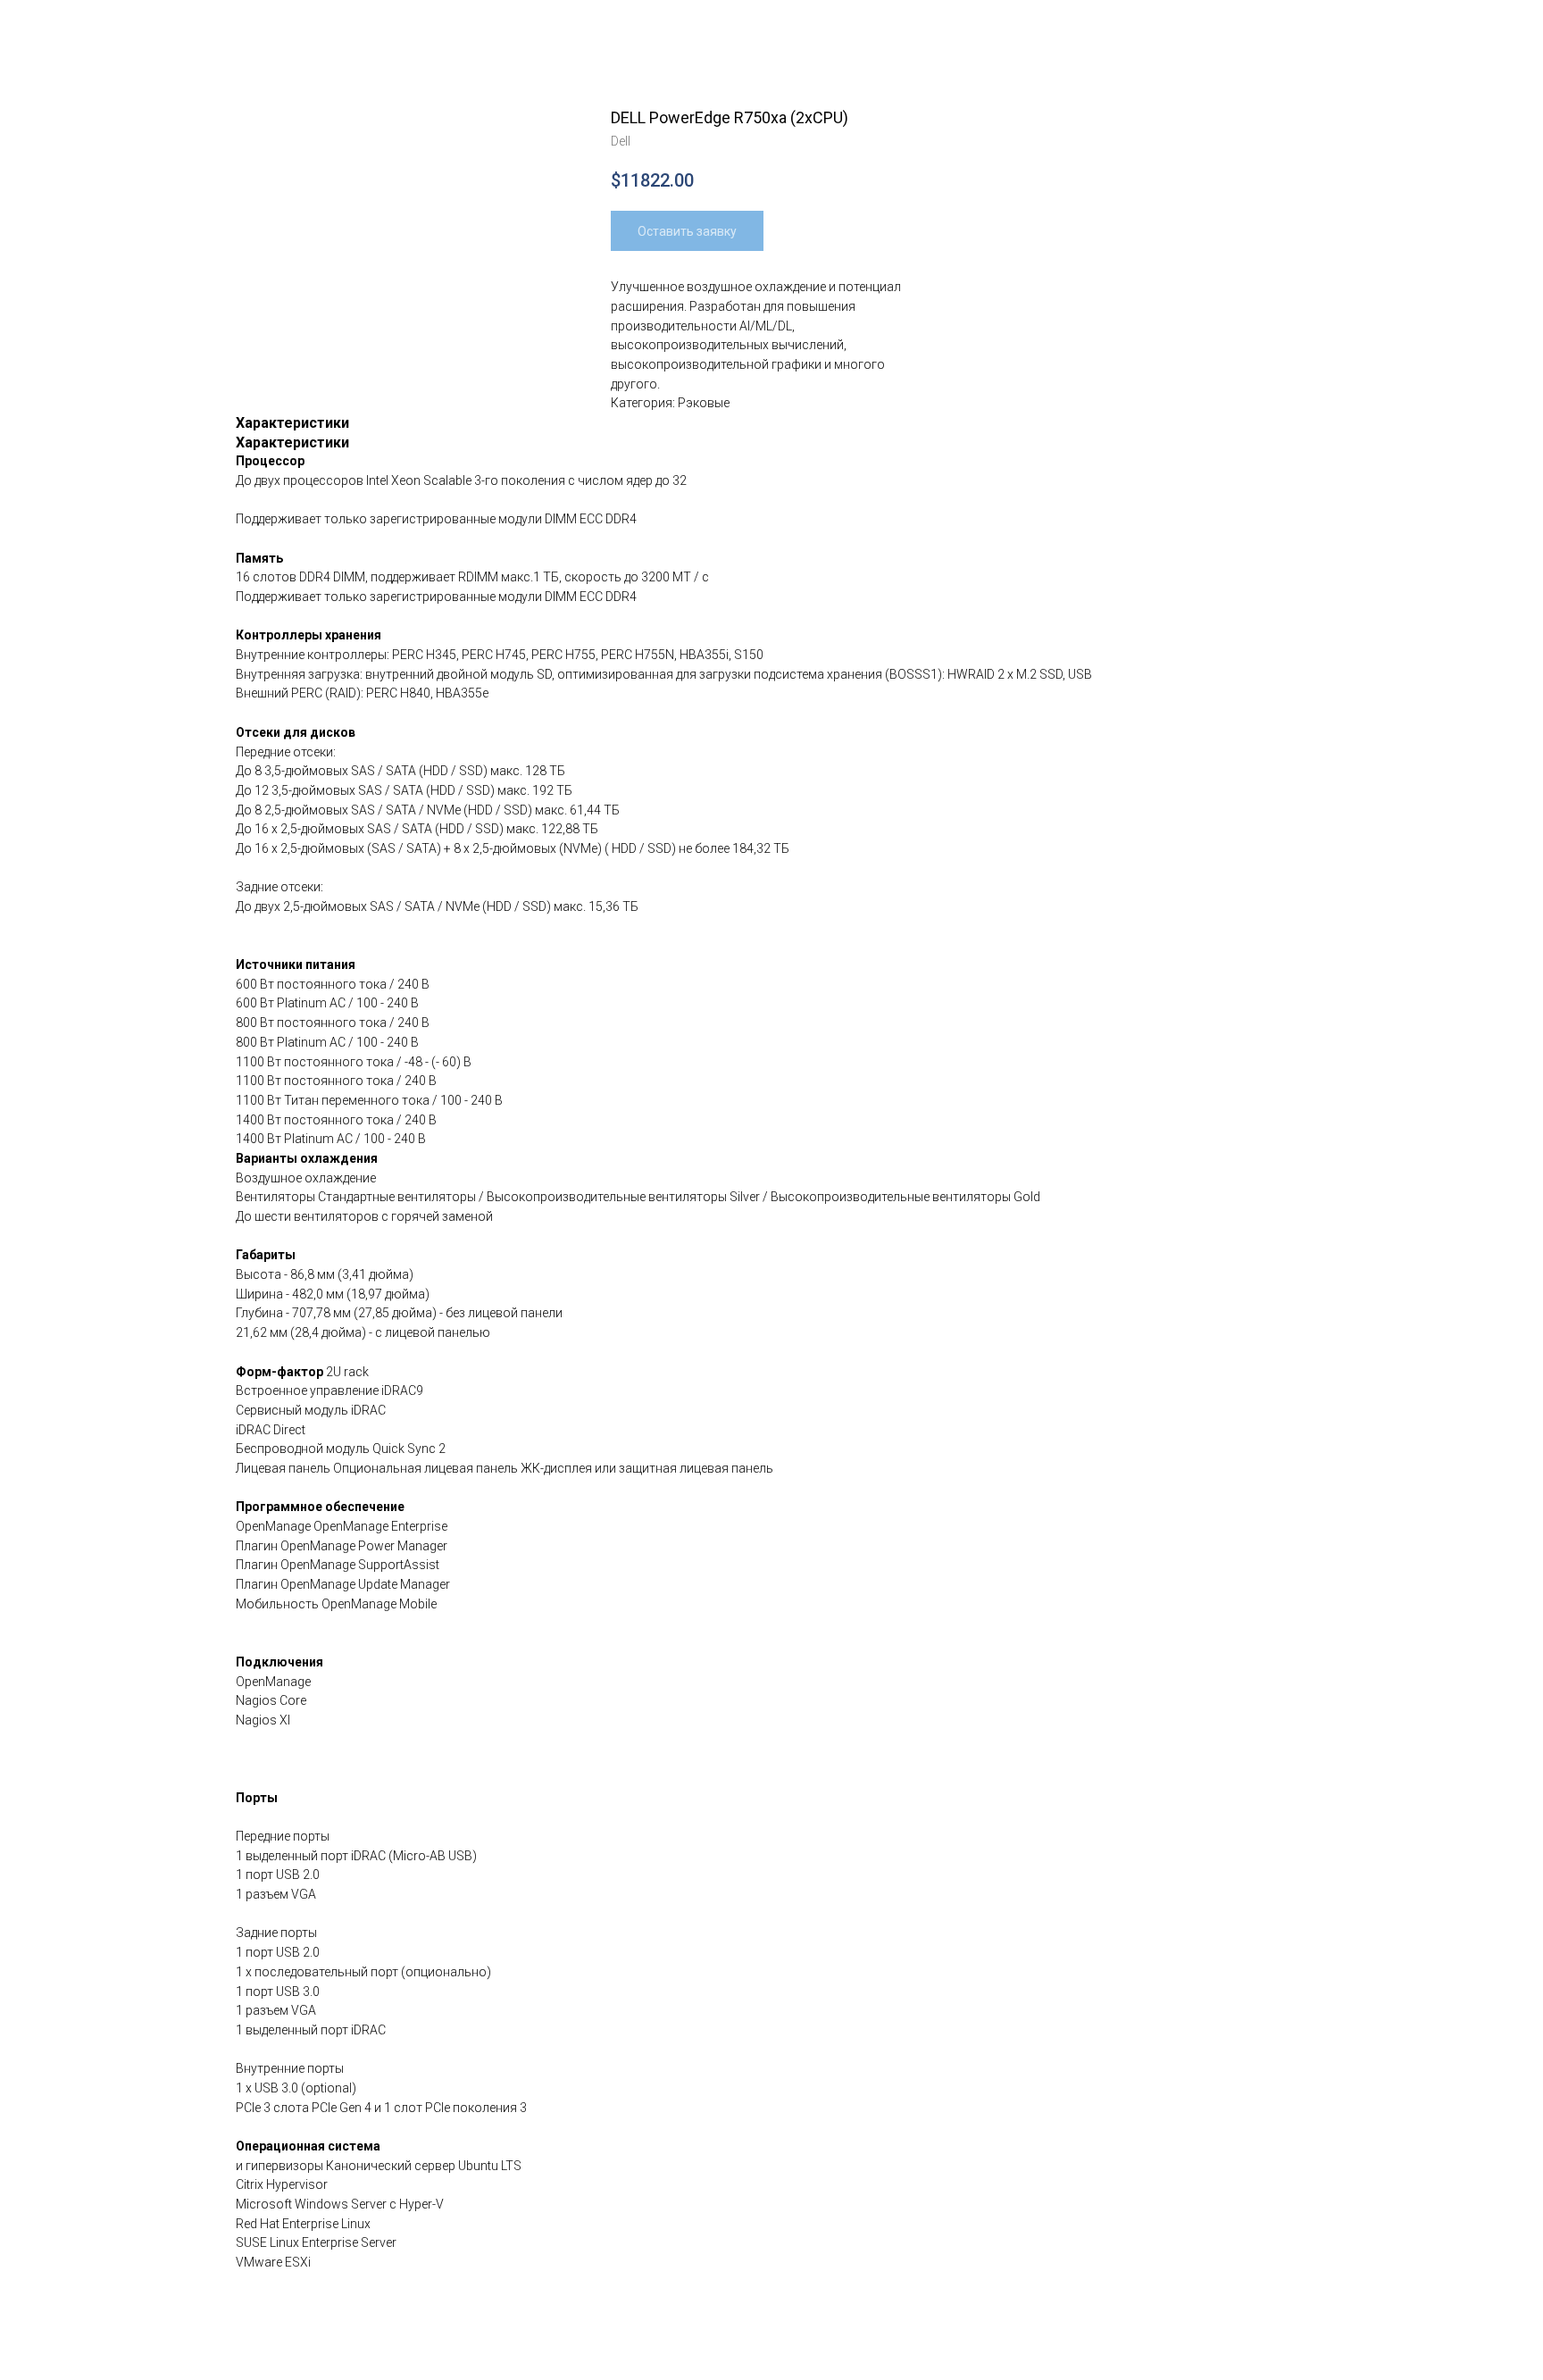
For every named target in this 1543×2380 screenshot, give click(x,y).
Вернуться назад (84, 27)
